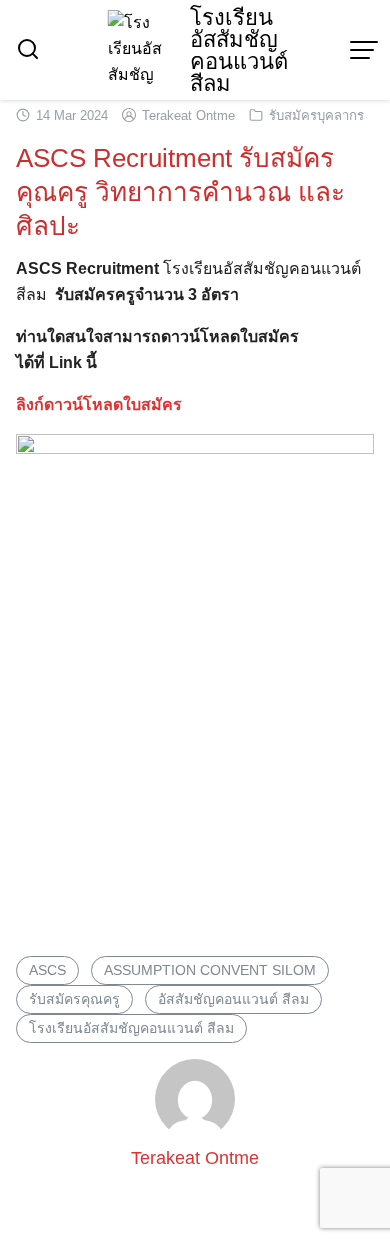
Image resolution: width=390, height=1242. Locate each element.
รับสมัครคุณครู (74, 999)
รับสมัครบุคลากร (316, 115)
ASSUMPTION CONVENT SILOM (210, 970)
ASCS (47, 970)
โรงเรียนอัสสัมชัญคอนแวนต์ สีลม (239, 50)
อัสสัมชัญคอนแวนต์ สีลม (233, 999)
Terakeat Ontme (188, 115)
